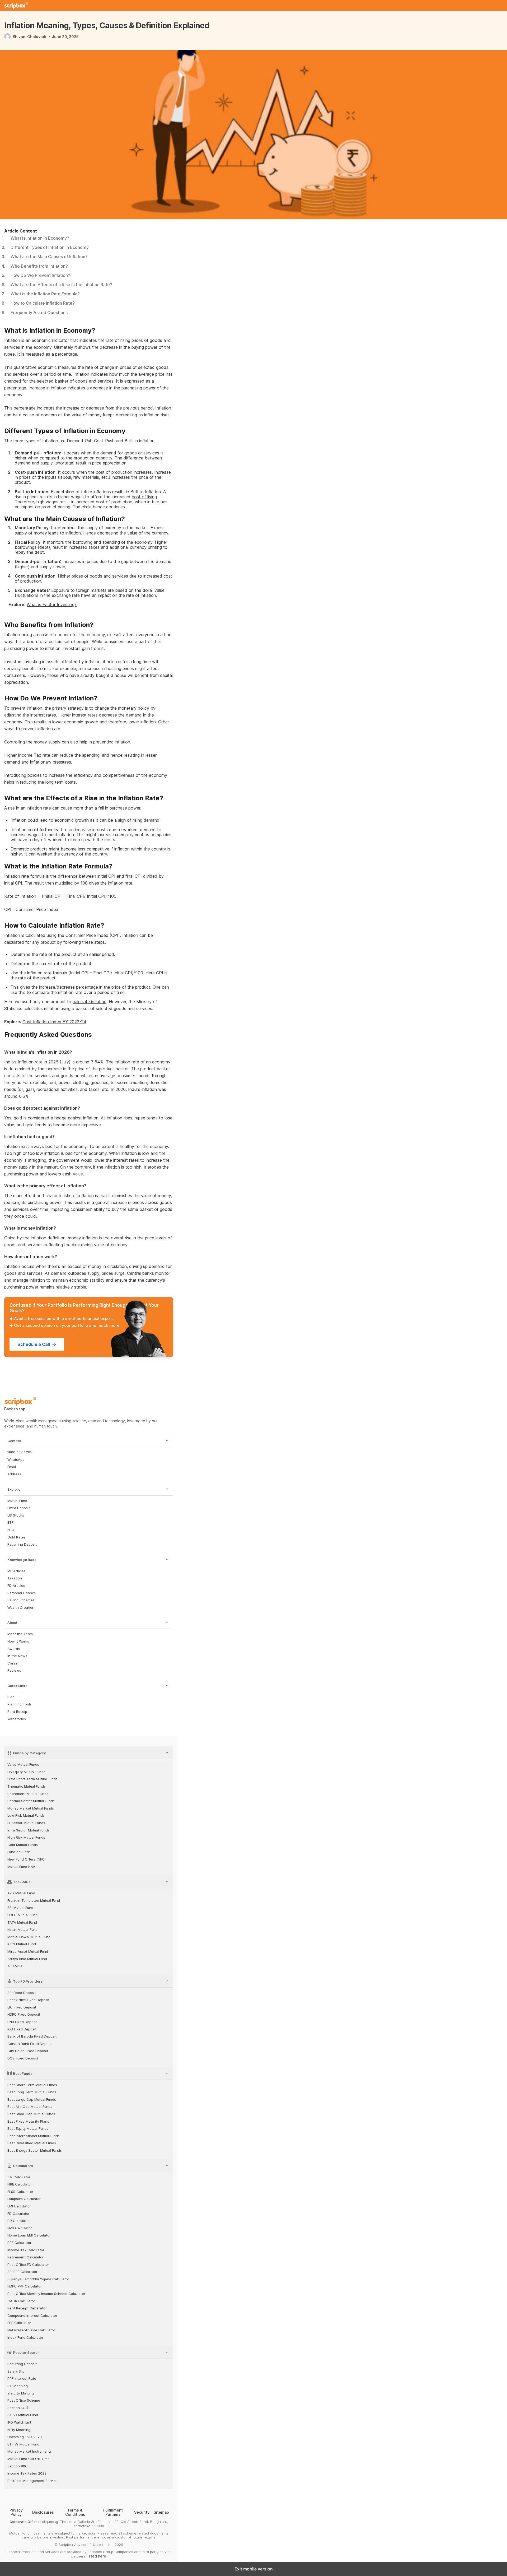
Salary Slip (16, 2371)
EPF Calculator (19, 2323)
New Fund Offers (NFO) (27, 1859)
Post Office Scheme (24, 2400)
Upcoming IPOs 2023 (25, 2437)
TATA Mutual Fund (22, 1922)
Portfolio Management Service (32, 2481)
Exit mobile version (254, 2569)
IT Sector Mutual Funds (26, 1823)
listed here (96, 2556)
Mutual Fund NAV (21, 1867)
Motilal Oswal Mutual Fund (29, 1937)
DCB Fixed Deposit (23, 2058)
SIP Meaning (18, 2386)
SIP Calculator (19, 2177)
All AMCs (15, 1966)
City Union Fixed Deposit (28, 2051)
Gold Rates (17, 1537)
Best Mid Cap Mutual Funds (30, 2107)
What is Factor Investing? (52, 605)
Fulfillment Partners (113, 2512)
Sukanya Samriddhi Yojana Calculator (38, 2279)
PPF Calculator (19, 2243)
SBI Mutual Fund (20, 1908)
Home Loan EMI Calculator (29, 2235)
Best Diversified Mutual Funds (32, 2143)
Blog (11, 1697)
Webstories (17, 1719)
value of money (87, 415)
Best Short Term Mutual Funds (32, 2085)
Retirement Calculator (25, 2257)
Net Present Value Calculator (31, 2330)
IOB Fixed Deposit (22, 2029)
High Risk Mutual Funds (26, 1837)
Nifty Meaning (19, 2430)
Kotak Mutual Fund (22, 1930)
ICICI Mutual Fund (22, 1944)
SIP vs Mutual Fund (23, 2415)
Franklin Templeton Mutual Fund (34, 1901)
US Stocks (16, 1515)
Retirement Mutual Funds (28, 1794)
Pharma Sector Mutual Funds (31, 1801)
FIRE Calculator (20, 2184)
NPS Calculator (20, 2228)
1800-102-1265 (20, 1452)
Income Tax (30, 755)
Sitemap (161, 2512)
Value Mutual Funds (23, 1764)
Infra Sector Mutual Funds (29, 1830)
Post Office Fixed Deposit (28, 2000)
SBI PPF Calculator (22, 2272)
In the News (17, 1656)
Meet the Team (20, 1634)
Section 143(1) (19, 2408)
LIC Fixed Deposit (22, 2007)
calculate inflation (90, 1002)
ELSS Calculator (20, 2192)
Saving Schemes (21, 1600)
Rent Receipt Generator (27, 2308)
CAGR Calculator (21, 2301)
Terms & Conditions (75, 2512)
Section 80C (18, 2466)
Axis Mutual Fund (21, 1893)
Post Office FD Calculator (28, 2265)
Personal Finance (22, 1593)
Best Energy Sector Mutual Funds (35, 2150)
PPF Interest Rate (22, 2379)
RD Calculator (19, 2221)
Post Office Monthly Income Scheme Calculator (46, 2294)
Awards (14, 1649)
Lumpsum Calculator (24, 2199)
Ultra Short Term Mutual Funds (32, 1779)
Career (13, 1663)
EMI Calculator (19, 2206)
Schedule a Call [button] (34, 1344)
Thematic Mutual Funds (27, 1786)
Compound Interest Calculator (32, 2316)
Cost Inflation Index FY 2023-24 (54, 1022)
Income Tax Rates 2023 (27, 2473)
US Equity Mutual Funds (26, 1772)
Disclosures (43, 2512)
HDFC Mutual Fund (22, 1915)
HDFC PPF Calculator (25, 2286)
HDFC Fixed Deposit (24, 2014)
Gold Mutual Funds (23, 1845)
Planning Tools (20, 1704)
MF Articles (17, 1571)
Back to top (15, 1409)
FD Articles (16, 1586)
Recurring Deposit (22, 1544)
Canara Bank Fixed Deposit (30, 2044)
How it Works (18, 1641)
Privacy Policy (16, 2512)
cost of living (144, 497)
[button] (89, 1441)
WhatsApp (16, 1460)
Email (12, 1467)
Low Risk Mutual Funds (26, 1815)
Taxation (15, 1578)
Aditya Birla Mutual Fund (27, 1959)
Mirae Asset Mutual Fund (28, 1952)
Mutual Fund (17, 1501)
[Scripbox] (16, 5)
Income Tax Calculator (26, 2250)
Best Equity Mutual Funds (28, 2129)
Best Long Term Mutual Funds (32, 2092)
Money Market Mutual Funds (31, 1808)
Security (142, 2512)
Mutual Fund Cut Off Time (29, 2459)
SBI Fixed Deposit (22, 1993)
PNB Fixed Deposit (22, 2022)
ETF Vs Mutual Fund (23, 2444)
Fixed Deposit (19, 1508)
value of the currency (148, 533)
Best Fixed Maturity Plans (28, 2121)
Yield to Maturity (21, 2393)
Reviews (14, 1670)
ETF (10, 1522)
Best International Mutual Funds (34, 2136)
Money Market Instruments (30, 2451)
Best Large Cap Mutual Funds (32, 2100)
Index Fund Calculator (25, 2338)
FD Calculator (18, 2214)
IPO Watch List (19, 2422)
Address (14, 1474)
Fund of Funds (19, 1852)
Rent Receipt (18, 1712)
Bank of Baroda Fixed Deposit (32, 2036)
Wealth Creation (21, 1608)
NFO (11, 1530)
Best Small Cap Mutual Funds (31, 2114)
